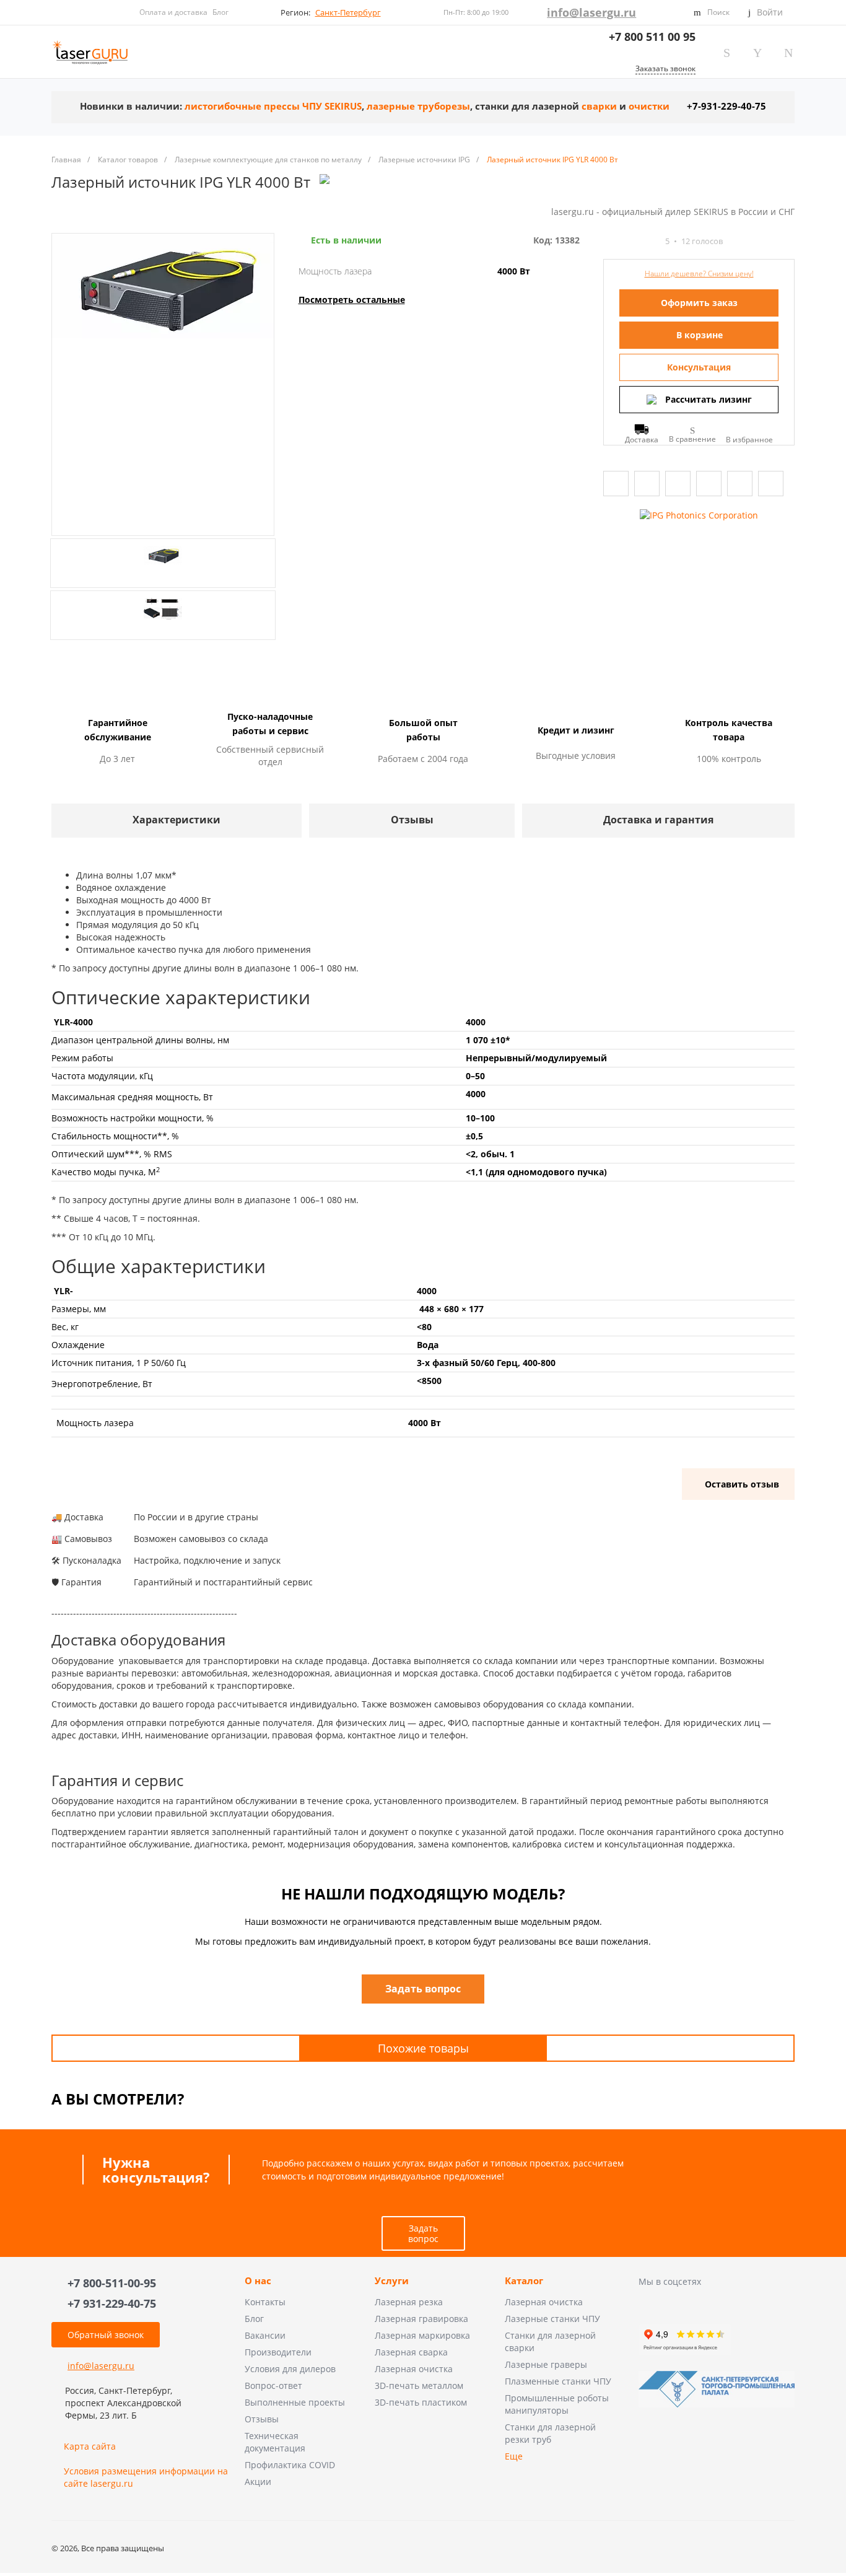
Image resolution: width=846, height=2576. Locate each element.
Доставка (642, 439)
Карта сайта (90, 2446)
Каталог (524, 2281)
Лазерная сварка (411, 2352)
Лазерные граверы (546, 2364)
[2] (620, 241)
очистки (649, 106)
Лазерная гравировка (421, 2319)
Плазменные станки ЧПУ (558, 2381)
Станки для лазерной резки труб (550, 2433)
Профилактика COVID (290, 2465)
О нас (258, 2281)
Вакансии (265, 2335)
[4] (642, 241)
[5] (653, 241)
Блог (220, 12)
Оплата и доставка (173, 12)
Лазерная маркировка (422, 2335)
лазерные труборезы (418, 106)
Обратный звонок (106, 2335)
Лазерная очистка (414, 2369)
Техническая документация (275, 2442)
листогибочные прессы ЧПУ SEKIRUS (273, 106)
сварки (599, 106)
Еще (514, 2456)
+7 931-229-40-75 (112, 2303)
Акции (258, 2482)
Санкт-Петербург (348, 12)
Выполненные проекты (295, 2402)
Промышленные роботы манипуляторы (557, 2404)
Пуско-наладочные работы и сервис (270, 724)
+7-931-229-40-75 (726, 106)
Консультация (699, 367)
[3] (631, 241)
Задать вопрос (423, 2233)
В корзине (700, 335)
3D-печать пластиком (421, 2402)
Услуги (392, 2281)
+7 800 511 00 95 (652, 37)
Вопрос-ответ (273, 2385)
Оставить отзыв (742, 1484)
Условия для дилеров (290, 2369)
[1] (609, 241)
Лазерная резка (409, 2302)
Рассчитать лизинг (709, 399)
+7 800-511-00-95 (112, 2283)
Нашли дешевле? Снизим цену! (699, 274)
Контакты (265, 2302)
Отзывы (262, 2419)
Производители (278, 2352)
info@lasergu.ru (591, 12)
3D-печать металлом (419, 2385)
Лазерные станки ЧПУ (552, 2319)
